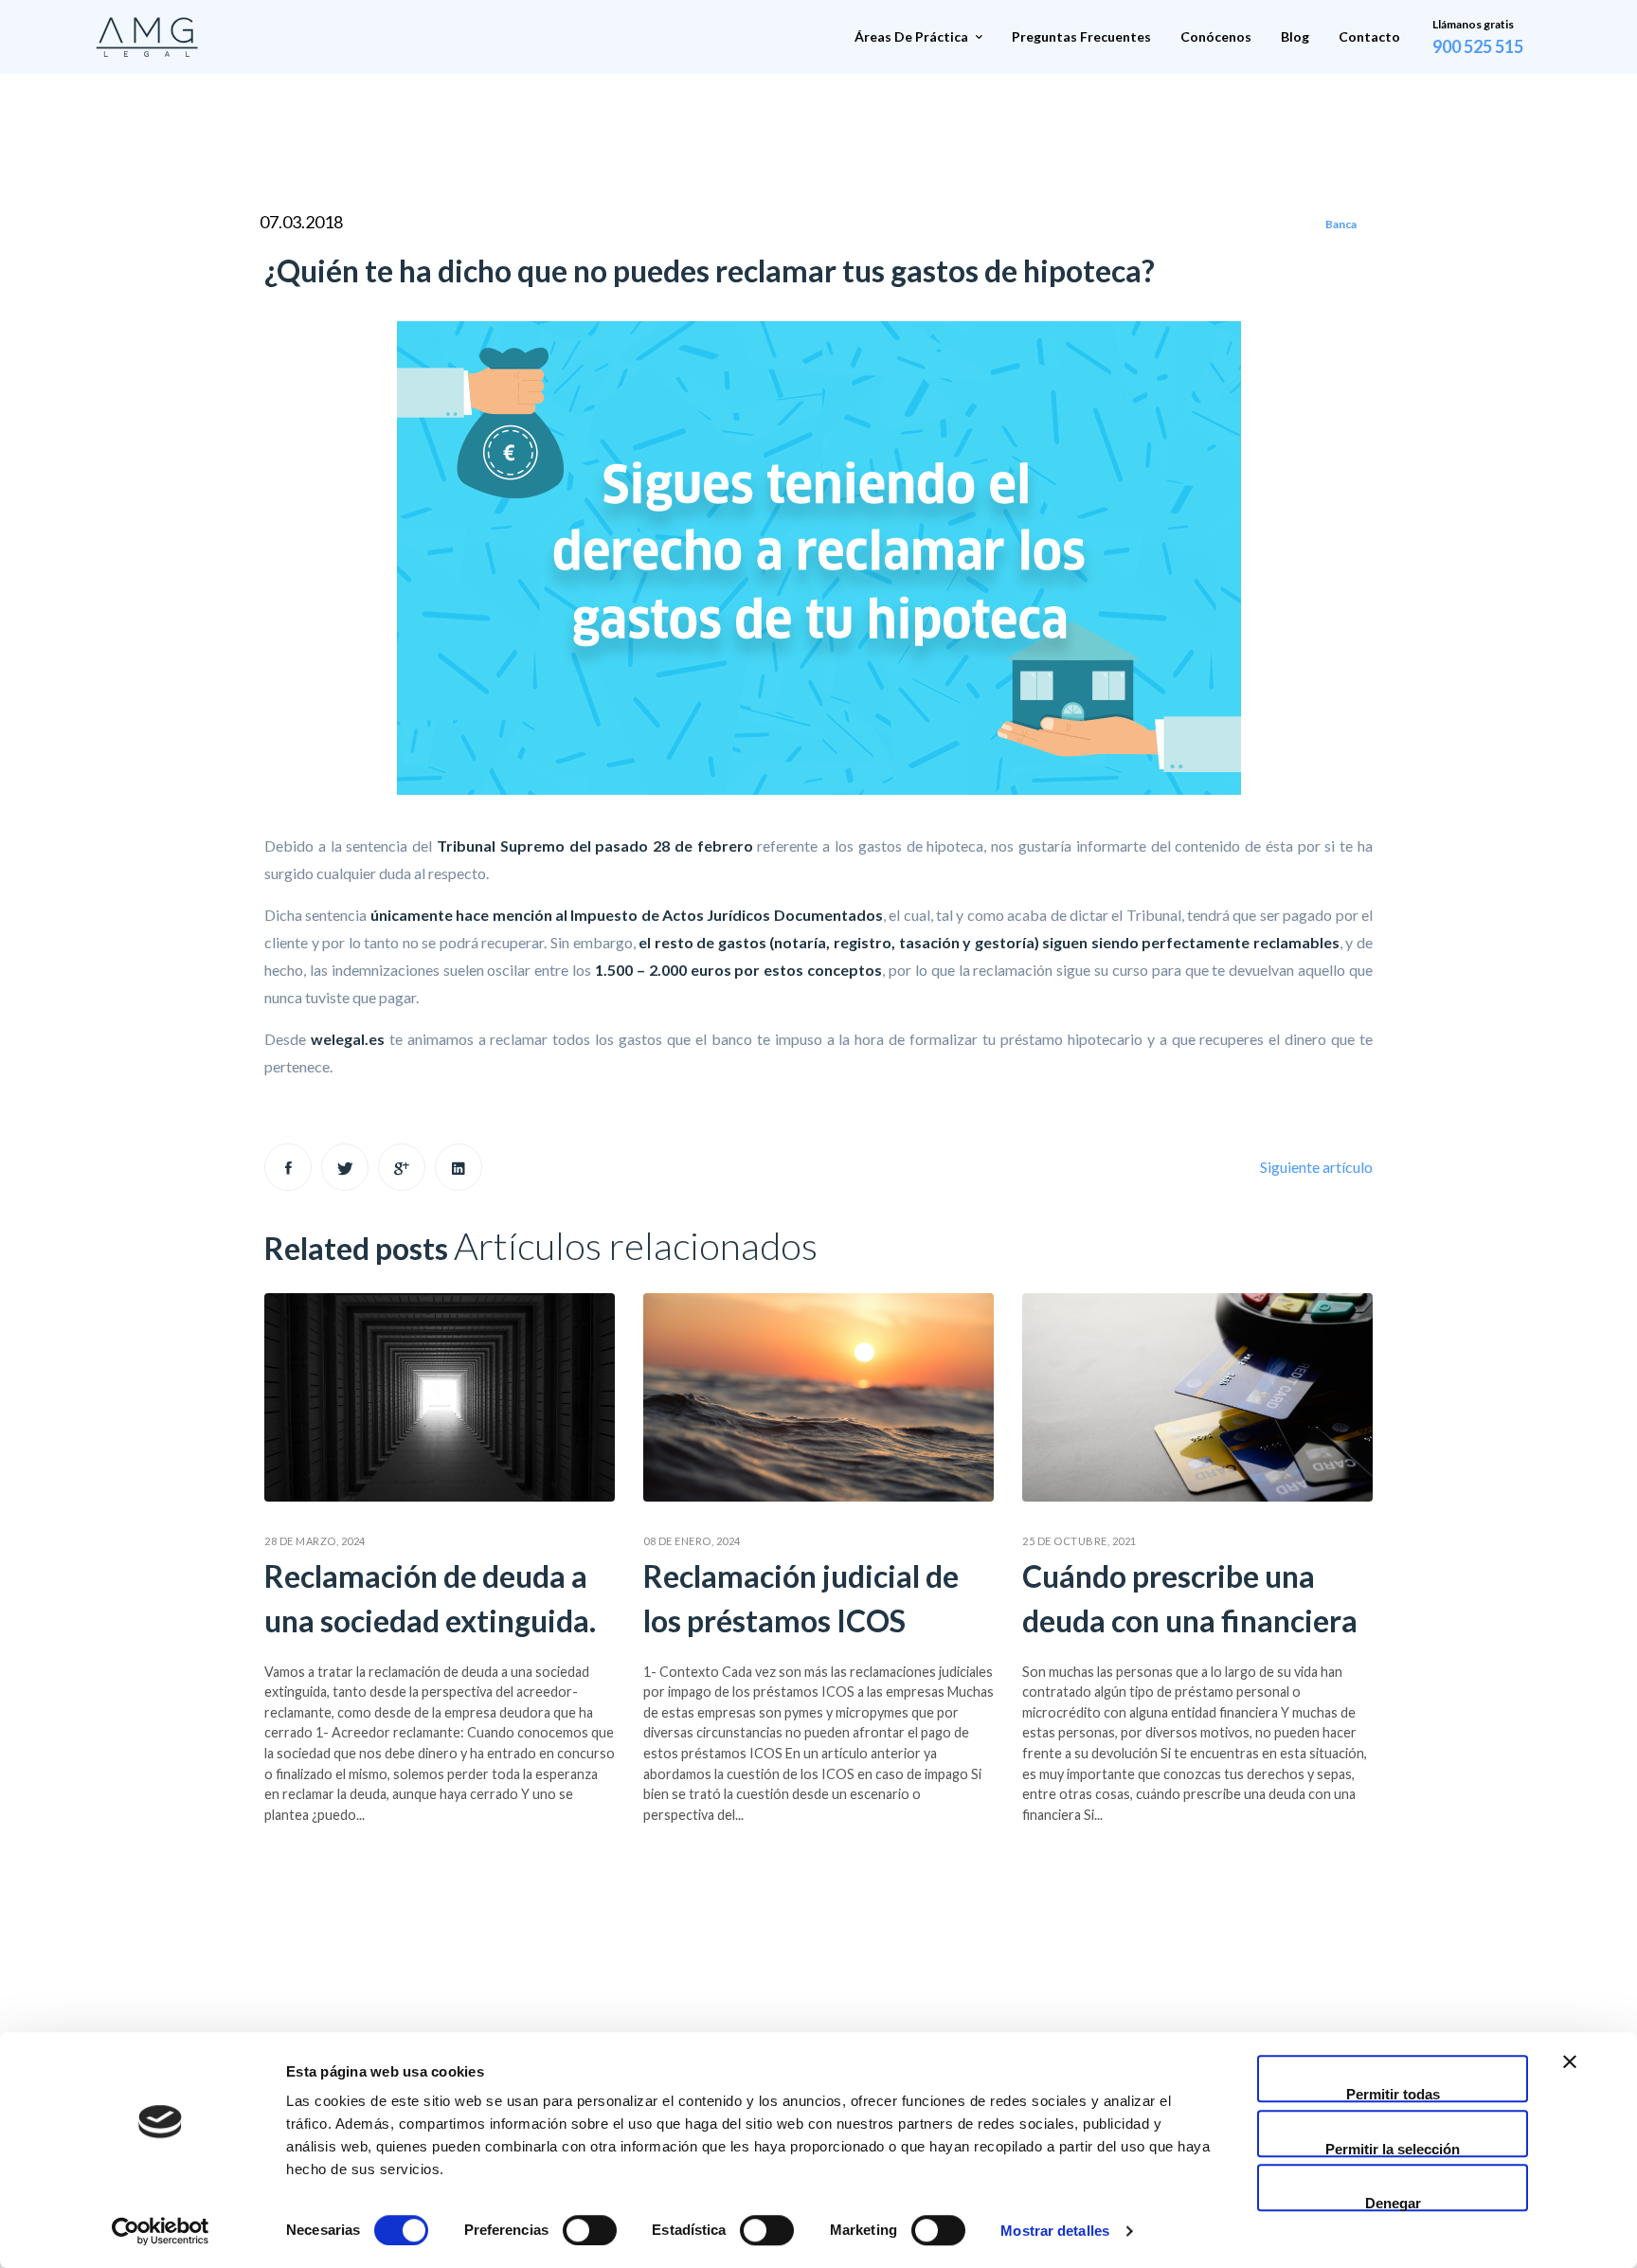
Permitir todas (1393, 2094)
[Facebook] (288, 1167)
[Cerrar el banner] (1570, 2079)
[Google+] (402, 1167)
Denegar (1393, 2203)
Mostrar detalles (1055, 2231)
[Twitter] (345, 1167)
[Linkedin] (459, 1167)
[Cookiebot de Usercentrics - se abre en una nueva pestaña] (161, 2231)
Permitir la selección (1393, 2149)
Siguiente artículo (1316, 1167)
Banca (1341, 224)
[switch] (590, 2230)
